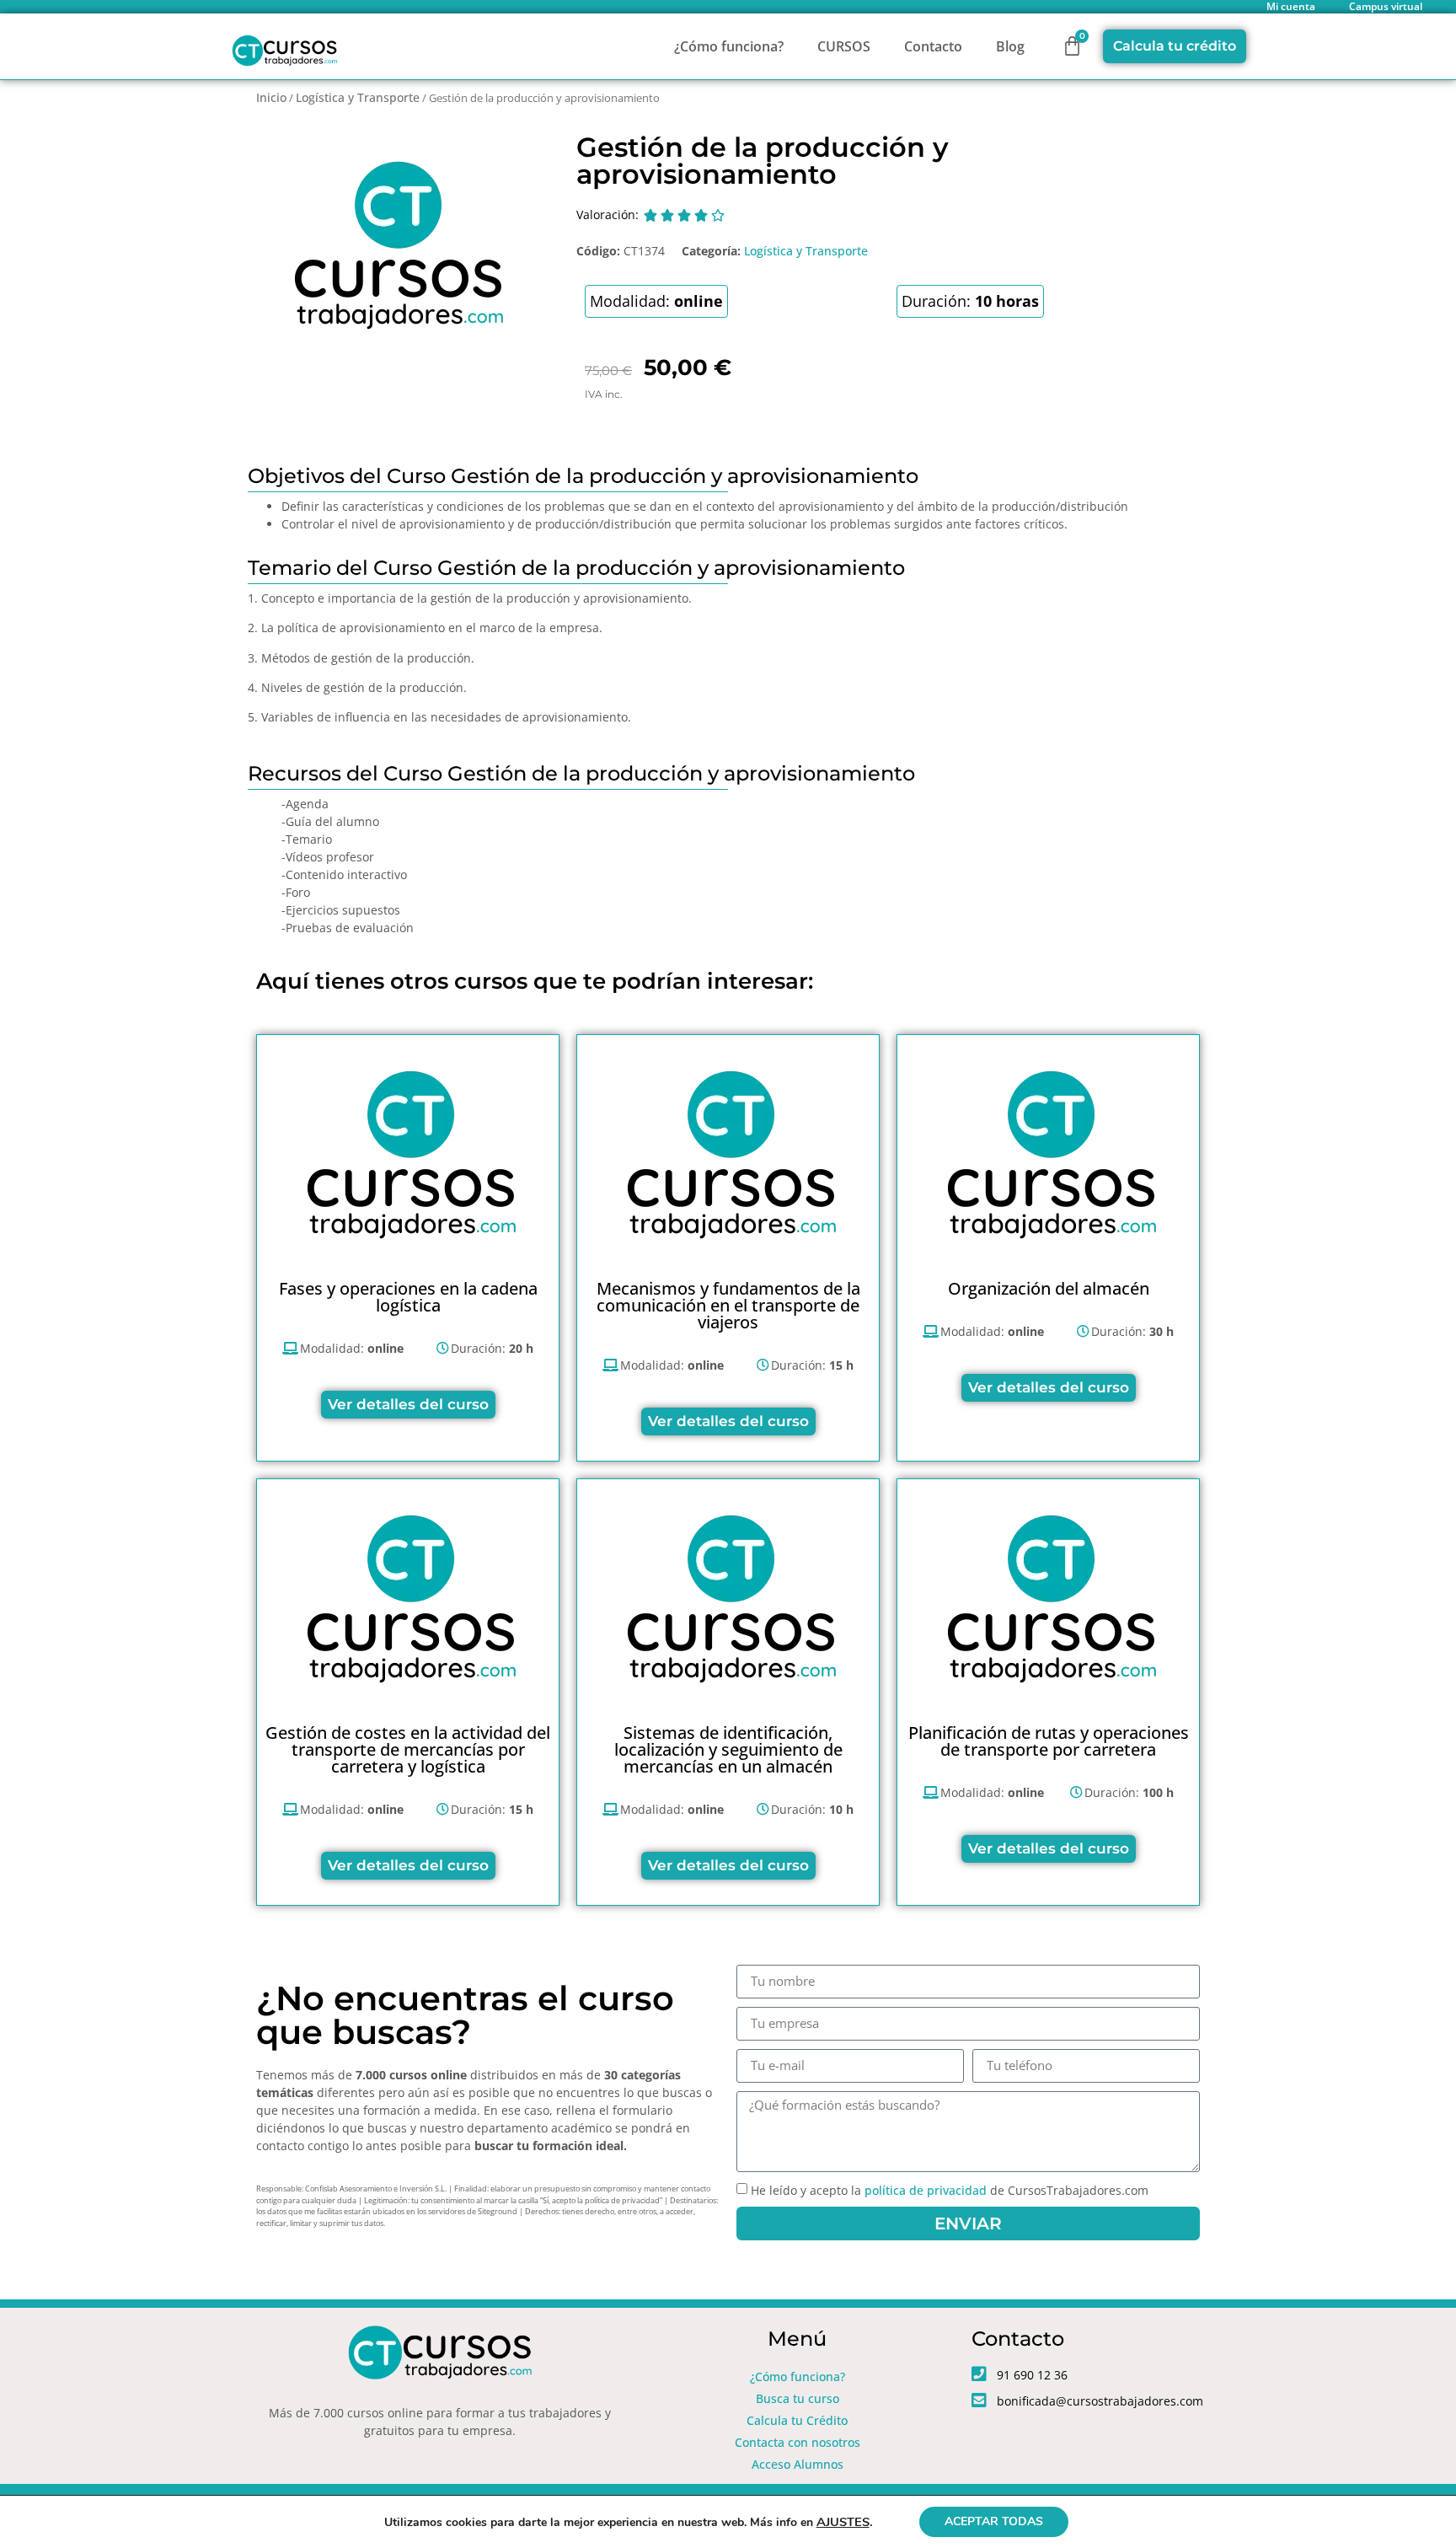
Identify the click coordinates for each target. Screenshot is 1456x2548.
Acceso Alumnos (798, 2464)
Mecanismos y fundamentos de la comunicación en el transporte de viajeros (728, 1305)
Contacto (933, 46)
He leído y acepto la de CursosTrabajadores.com (950, 2190)
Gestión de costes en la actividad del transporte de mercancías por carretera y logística (408, 1749)
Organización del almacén (1049, 1288)
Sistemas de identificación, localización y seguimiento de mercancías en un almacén (728, 1749)
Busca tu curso (798, 2398)
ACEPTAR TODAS (994, 2521)
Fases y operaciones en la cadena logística (408, 1297)
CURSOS (844, 46)
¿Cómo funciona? (729, 46)
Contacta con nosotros (798, 2442)
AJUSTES (843, 2522)
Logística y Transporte (358, 97)
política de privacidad (926, 2190)
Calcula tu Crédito (797, 2420)
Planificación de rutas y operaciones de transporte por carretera (1049, 1741)
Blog (1010, 46)
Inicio (271, 97)
